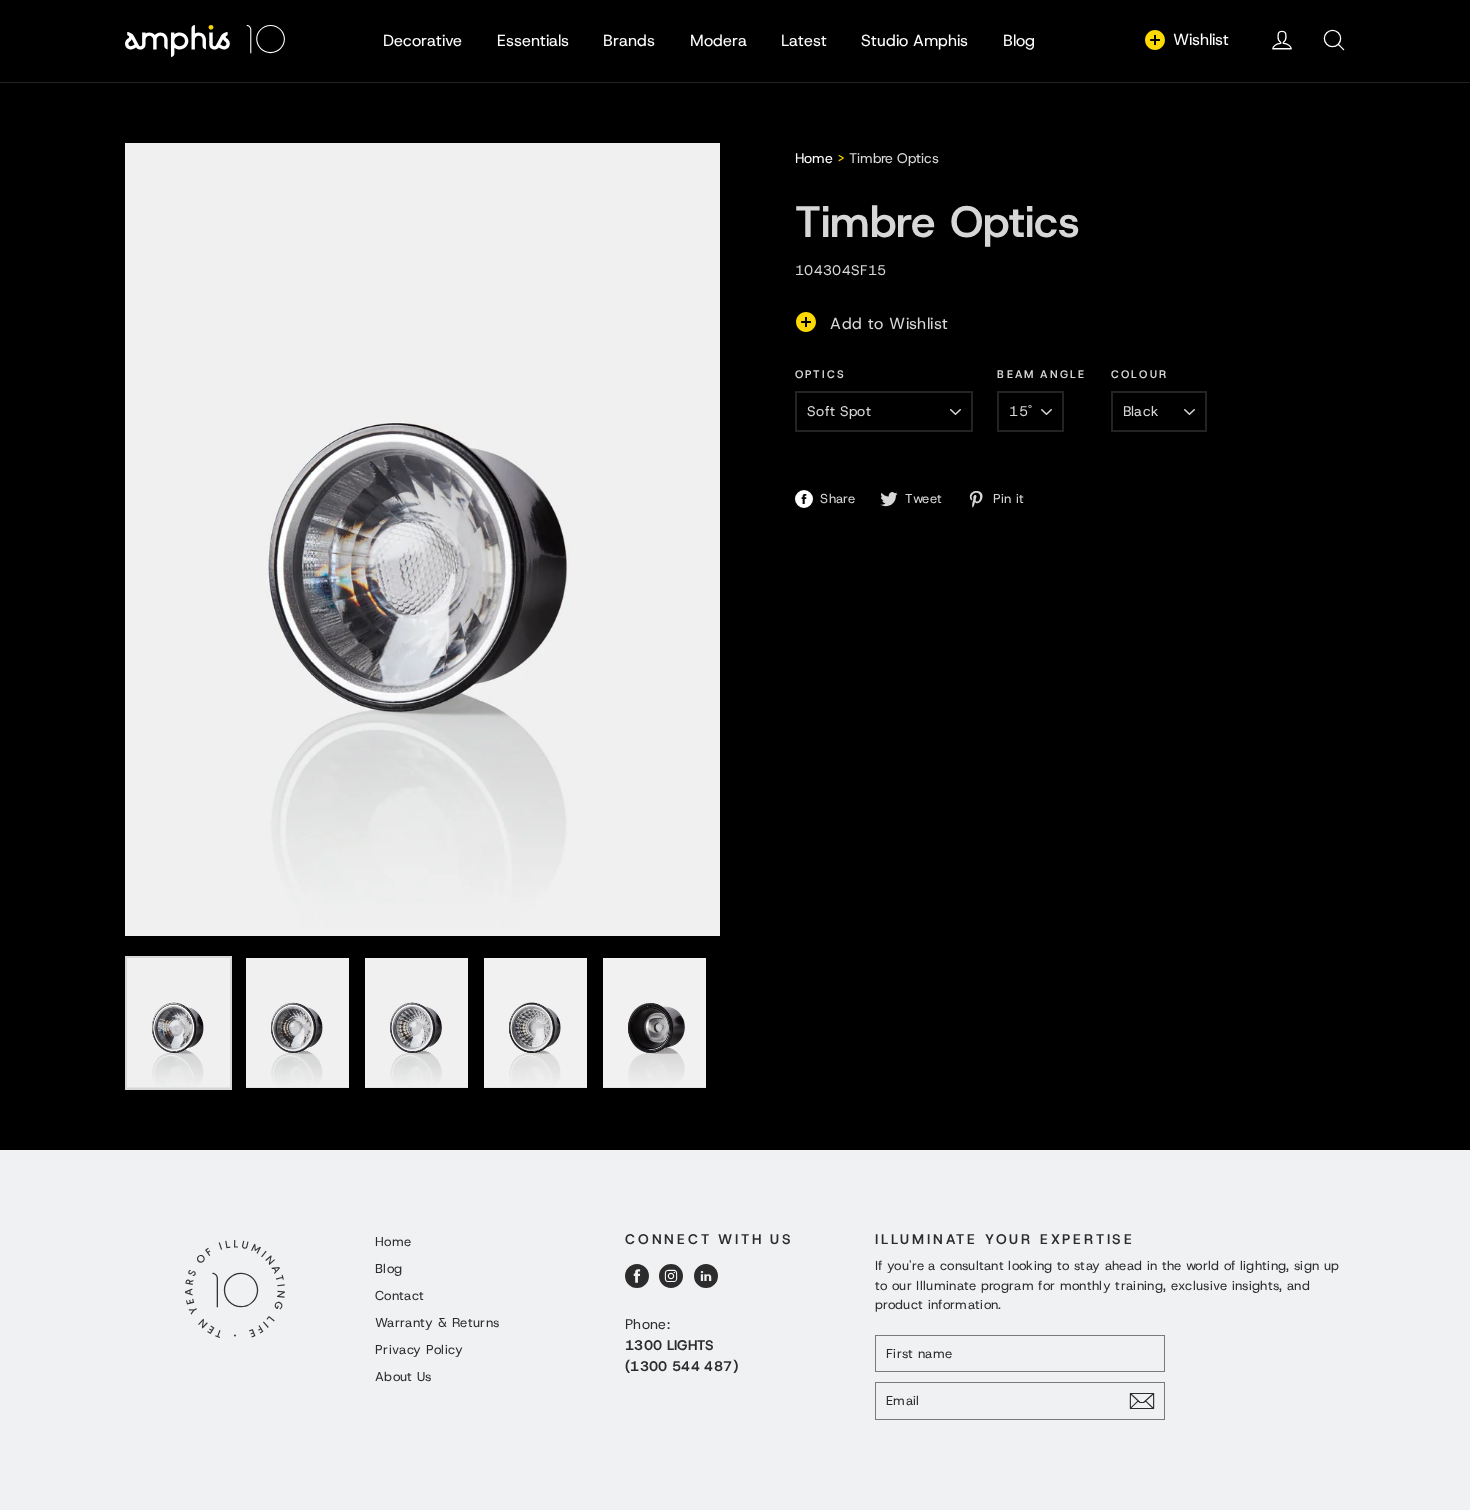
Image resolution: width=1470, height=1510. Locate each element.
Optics (820, 374)
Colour (1139, 374)
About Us (403, 1376)
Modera (718, 40)
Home (814, 158)
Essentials (533, 40)
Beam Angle (1041, 374)
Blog (1019, 40)
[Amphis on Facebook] (637, 1276)
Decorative (422, 40)
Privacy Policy (419, 1349)
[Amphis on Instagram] (671, 1276)
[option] (422, 539)
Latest (804, 40)
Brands (629, 40)
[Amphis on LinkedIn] (706, 1276)
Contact (399, 1295)
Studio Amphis (914, 40)
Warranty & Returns (437, 1322)
